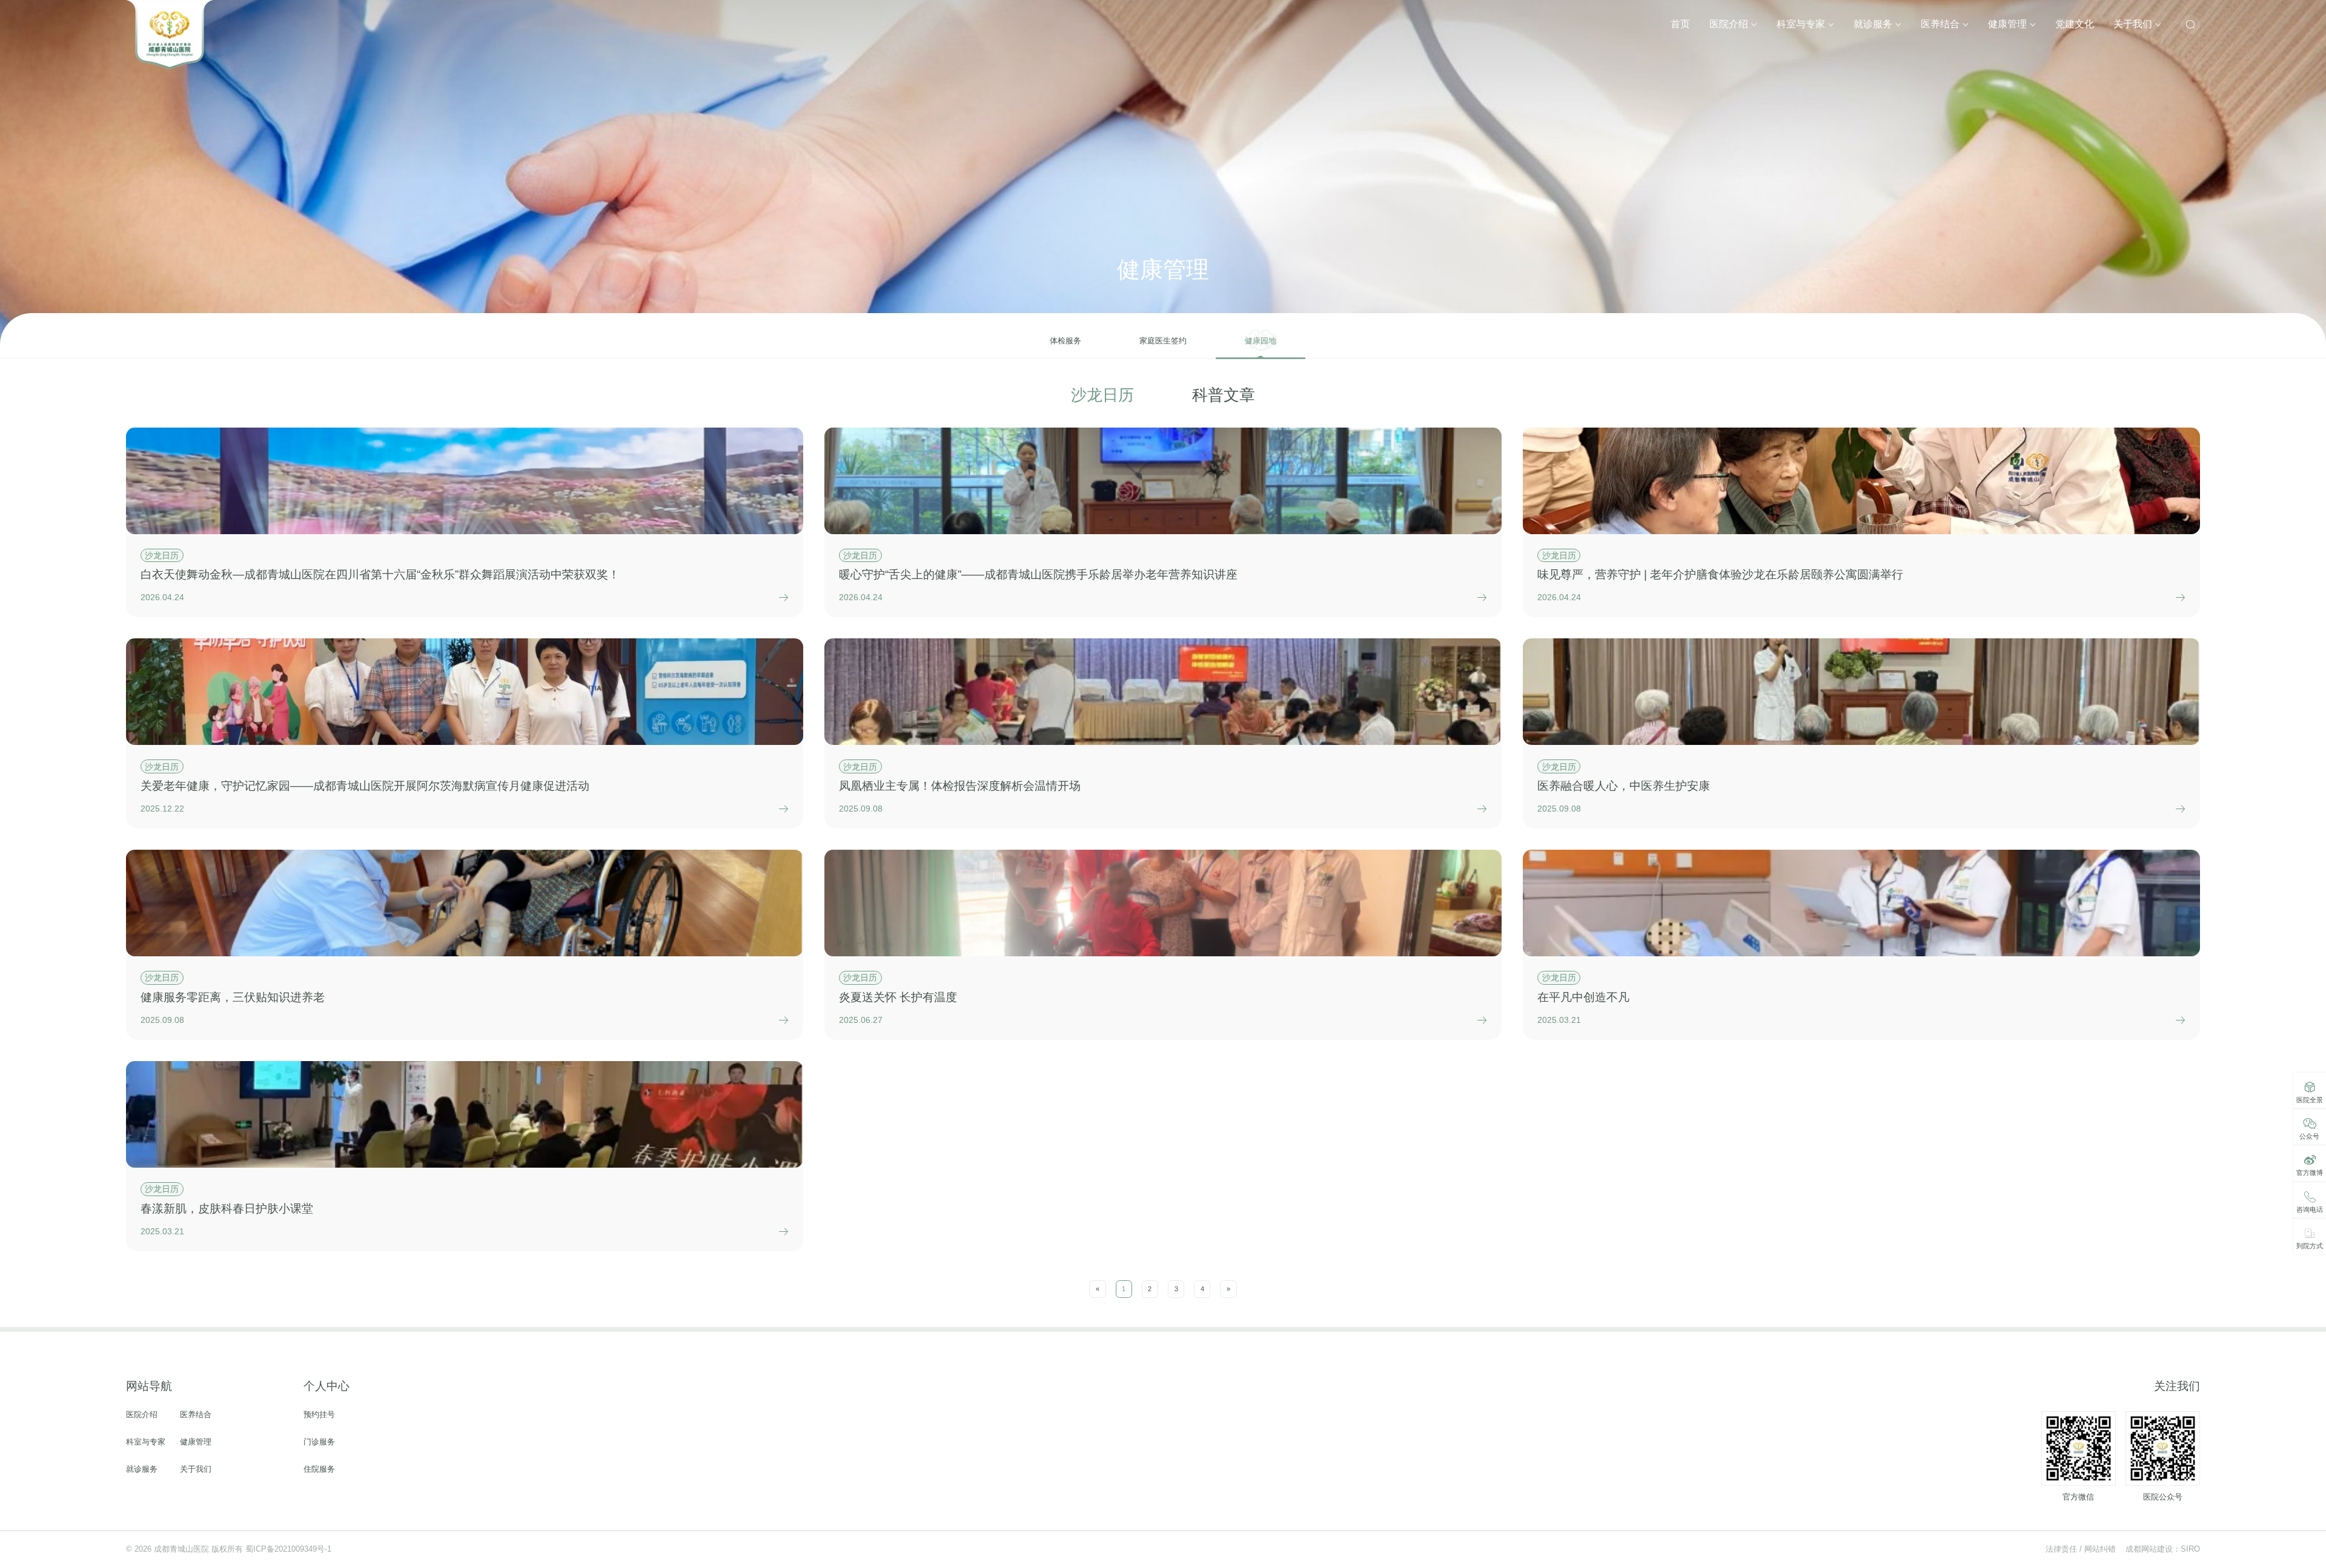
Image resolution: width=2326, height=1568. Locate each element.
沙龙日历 (1102, 395)
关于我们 (2134, 24)
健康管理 (2009, 24)
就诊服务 (1874, 24)
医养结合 (1941, 24)
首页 (1680, 24)
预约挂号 (319, 1415)
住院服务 (319, 1470)
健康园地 (1261, 341)
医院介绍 (1730, 24)
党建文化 (2075, 24)
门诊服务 (319, 1442)
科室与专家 (1802, 24)
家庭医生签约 (1163, 341)
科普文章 (1224, 395)
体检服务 (1065, 341)
